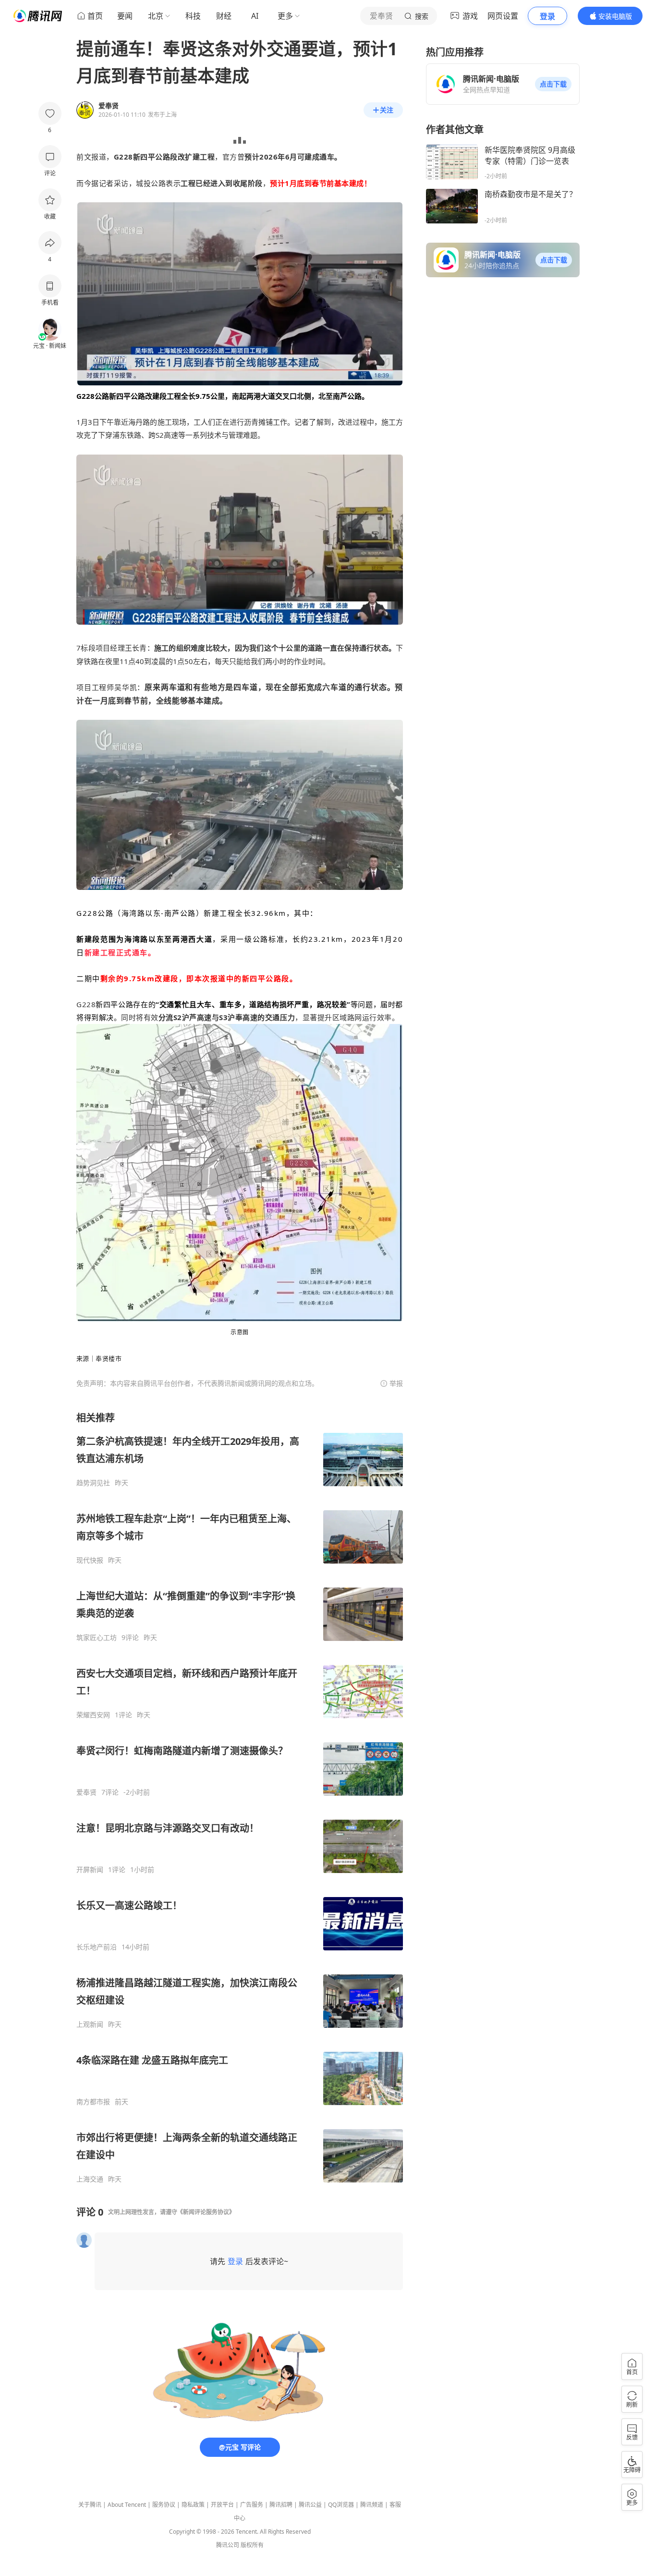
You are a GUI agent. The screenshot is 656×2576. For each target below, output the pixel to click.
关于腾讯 (90, 2505)
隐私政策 (193, 2505)
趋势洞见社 (93, 1483)
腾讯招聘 (281, 2505)
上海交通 (90, 2179)
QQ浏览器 (341, 2505)
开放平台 (222, 2505)
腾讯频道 (372, 2505)
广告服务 (252, 2505)
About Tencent (127, 2505)
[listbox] (240, 1797)
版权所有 (252, 2545)
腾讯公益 (310, 2505)
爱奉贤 (86, 1792)
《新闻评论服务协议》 (206, 2212)
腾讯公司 (228, 2545)
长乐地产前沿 (97, 1947)
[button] (553, 84)
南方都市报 (93, 2102)
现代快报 (90, 1560)
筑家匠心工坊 (97, 1638)
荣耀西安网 (93, 1715)
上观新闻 (90, 2024)
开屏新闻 (90, 1870)
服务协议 (164, 2505)
